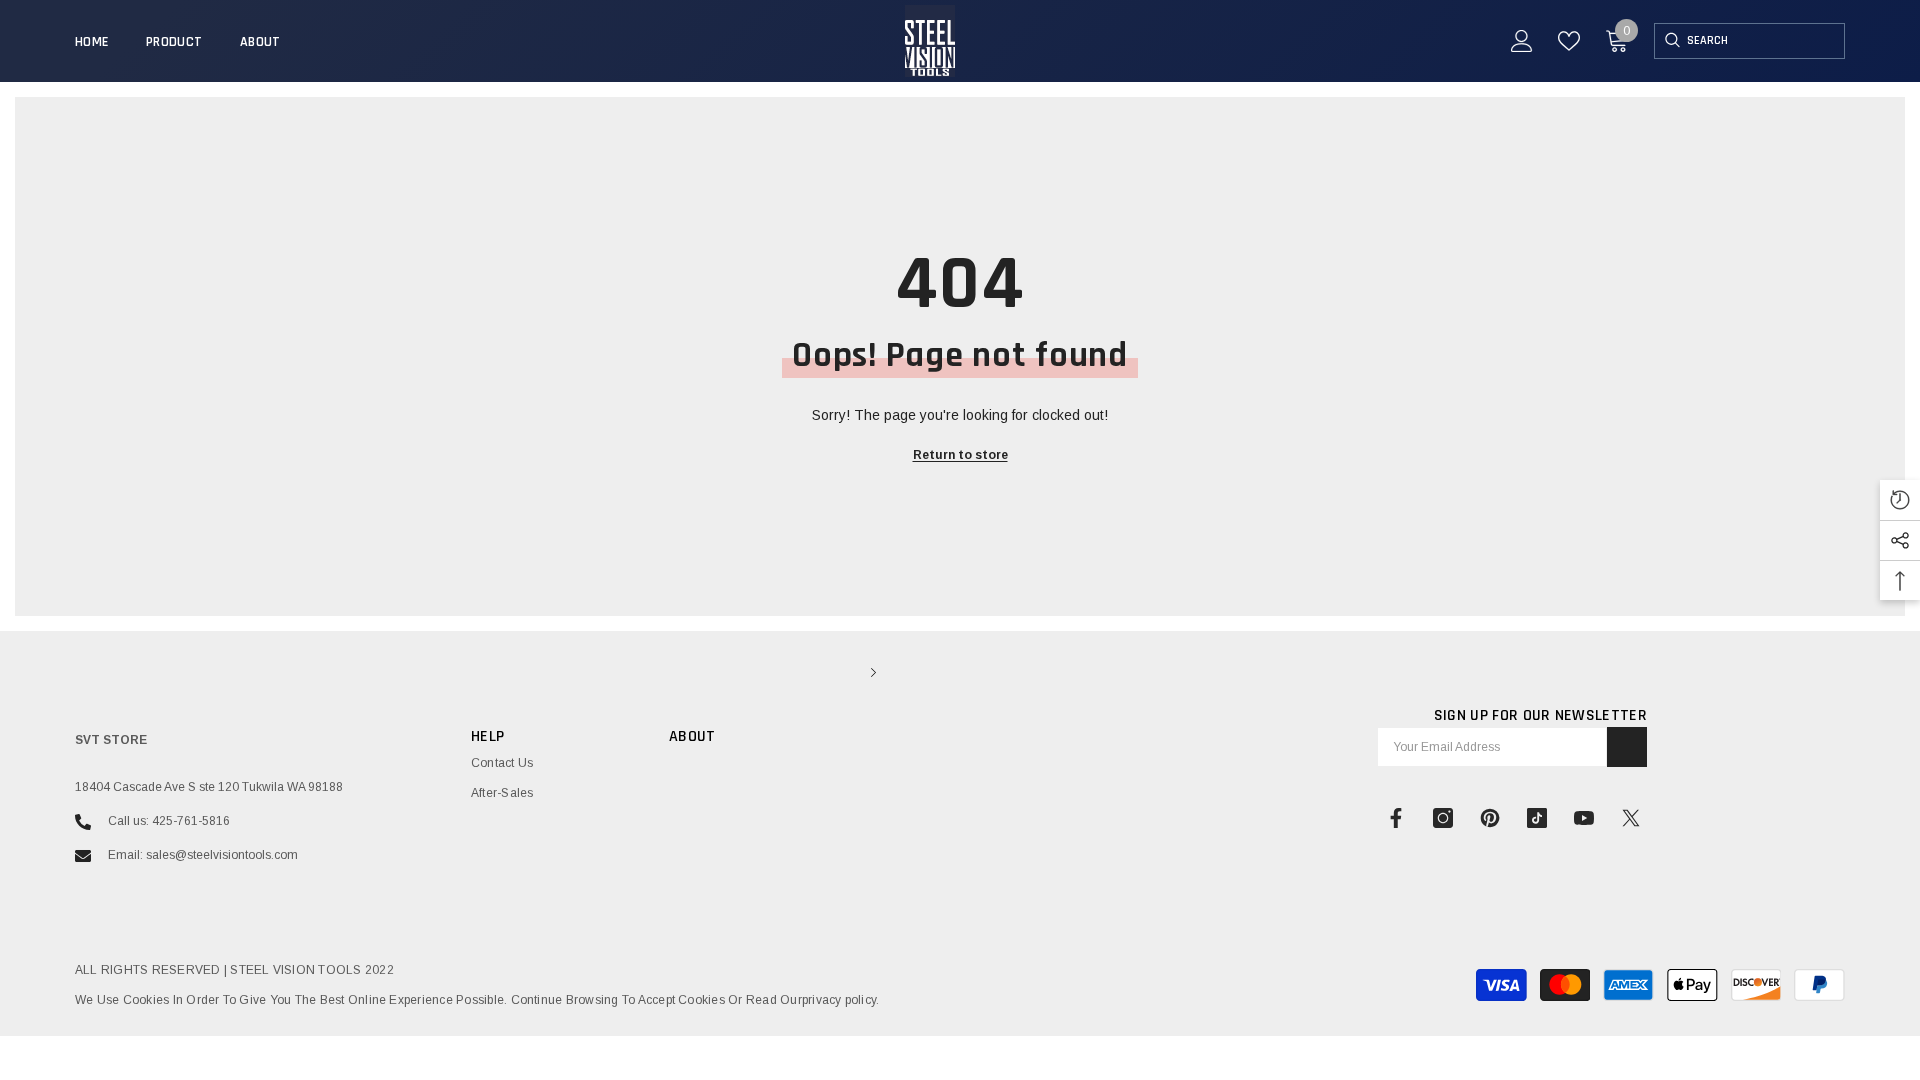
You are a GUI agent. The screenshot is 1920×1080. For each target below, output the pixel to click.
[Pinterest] (1490, 818)
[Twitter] (1631, 818)
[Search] (1671, 41)
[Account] (1522, 41)
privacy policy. (841, 1000)
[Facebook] (1396, 818)
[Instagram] (1443, 818)
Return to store (960, 455)
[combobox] (1765, 41)
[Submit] (1627, 747)
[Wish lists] (1569, 41)
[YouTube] (1584, 818)
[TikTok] (1537, 818)
